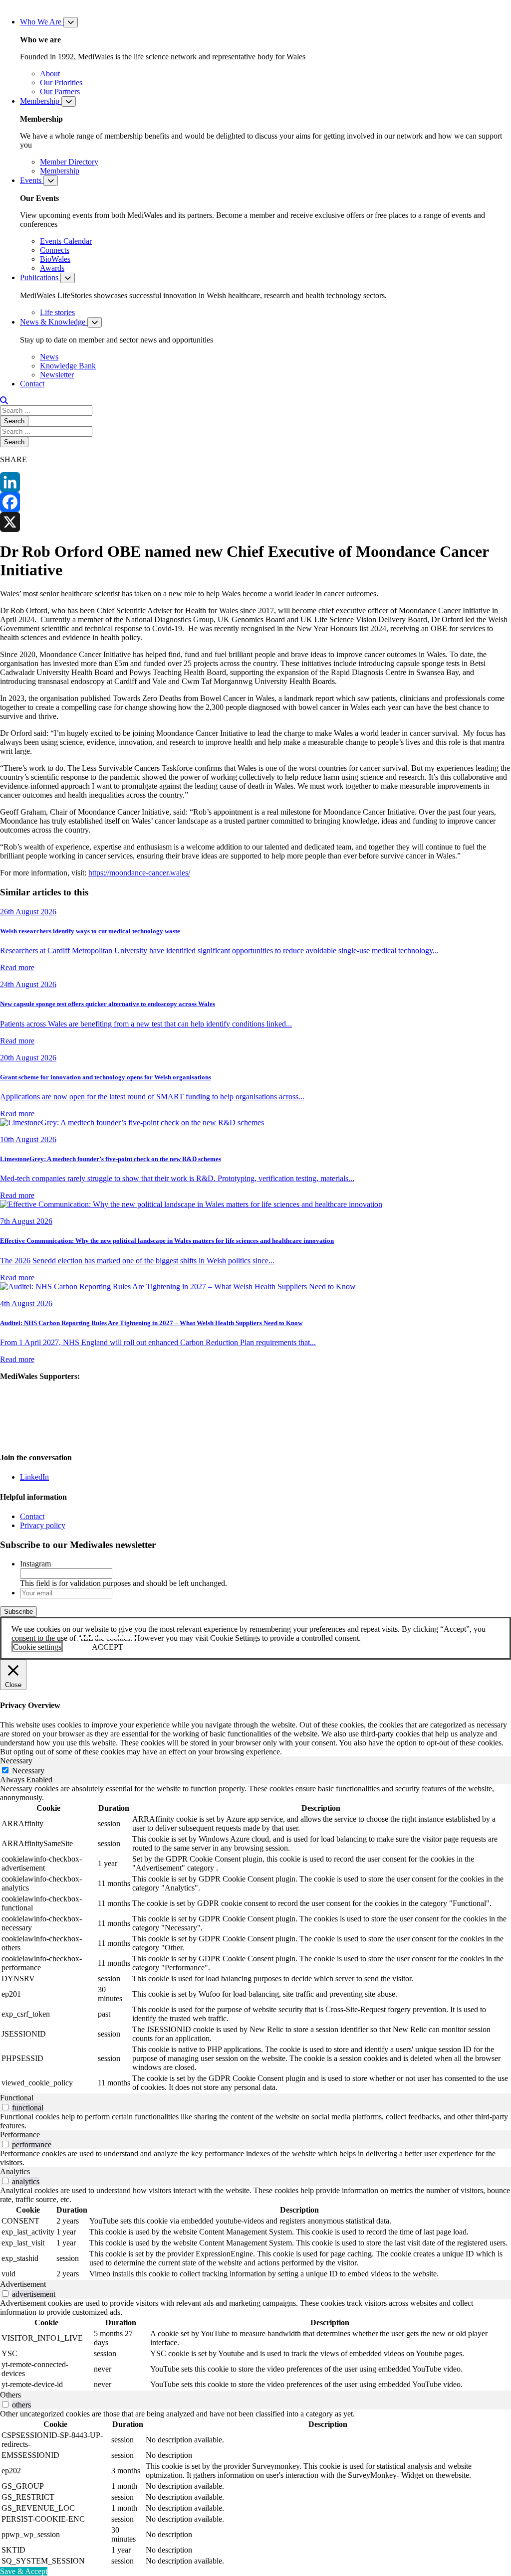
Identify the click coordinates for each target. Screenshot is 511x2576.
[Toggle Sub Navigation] (71, 22)
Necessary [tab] (16, 1761)
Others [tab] (10, 2395)
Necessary (28, 1771)
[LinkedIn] (255, 482)
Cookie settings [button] (37, 1647)
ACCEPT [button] (108, 1647)
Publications (40, 277)
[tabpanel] (255, 1939)
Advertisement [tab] (23, 2284)
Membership (41, 101)
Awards (52, 268)
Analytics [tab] (15, 2171)
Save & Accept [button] (24, 2571)
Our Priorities (61, 83)
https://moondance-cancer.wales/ (139, 873)
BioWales (55, 259)
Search (14, 421)
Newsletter (57, 375)
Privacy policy (43, 1525)
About (50, 74)
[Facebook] (255, 502)
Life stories (57, 312)
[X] (255, 522)
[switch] (5, 2107)
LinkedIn (34, 1477)
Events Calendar (66, 241)
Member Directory (69, 162)
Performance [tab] (20, 2135)
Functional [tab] (17, 2098)
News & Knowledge (54, 322)
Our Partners (60, 91)
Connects (55, 250)
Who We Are (42, 22)
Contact (32, 384)
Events (32, 180)
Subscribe (18, 1612)
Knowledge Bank (68, 366)
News (49, 357)
